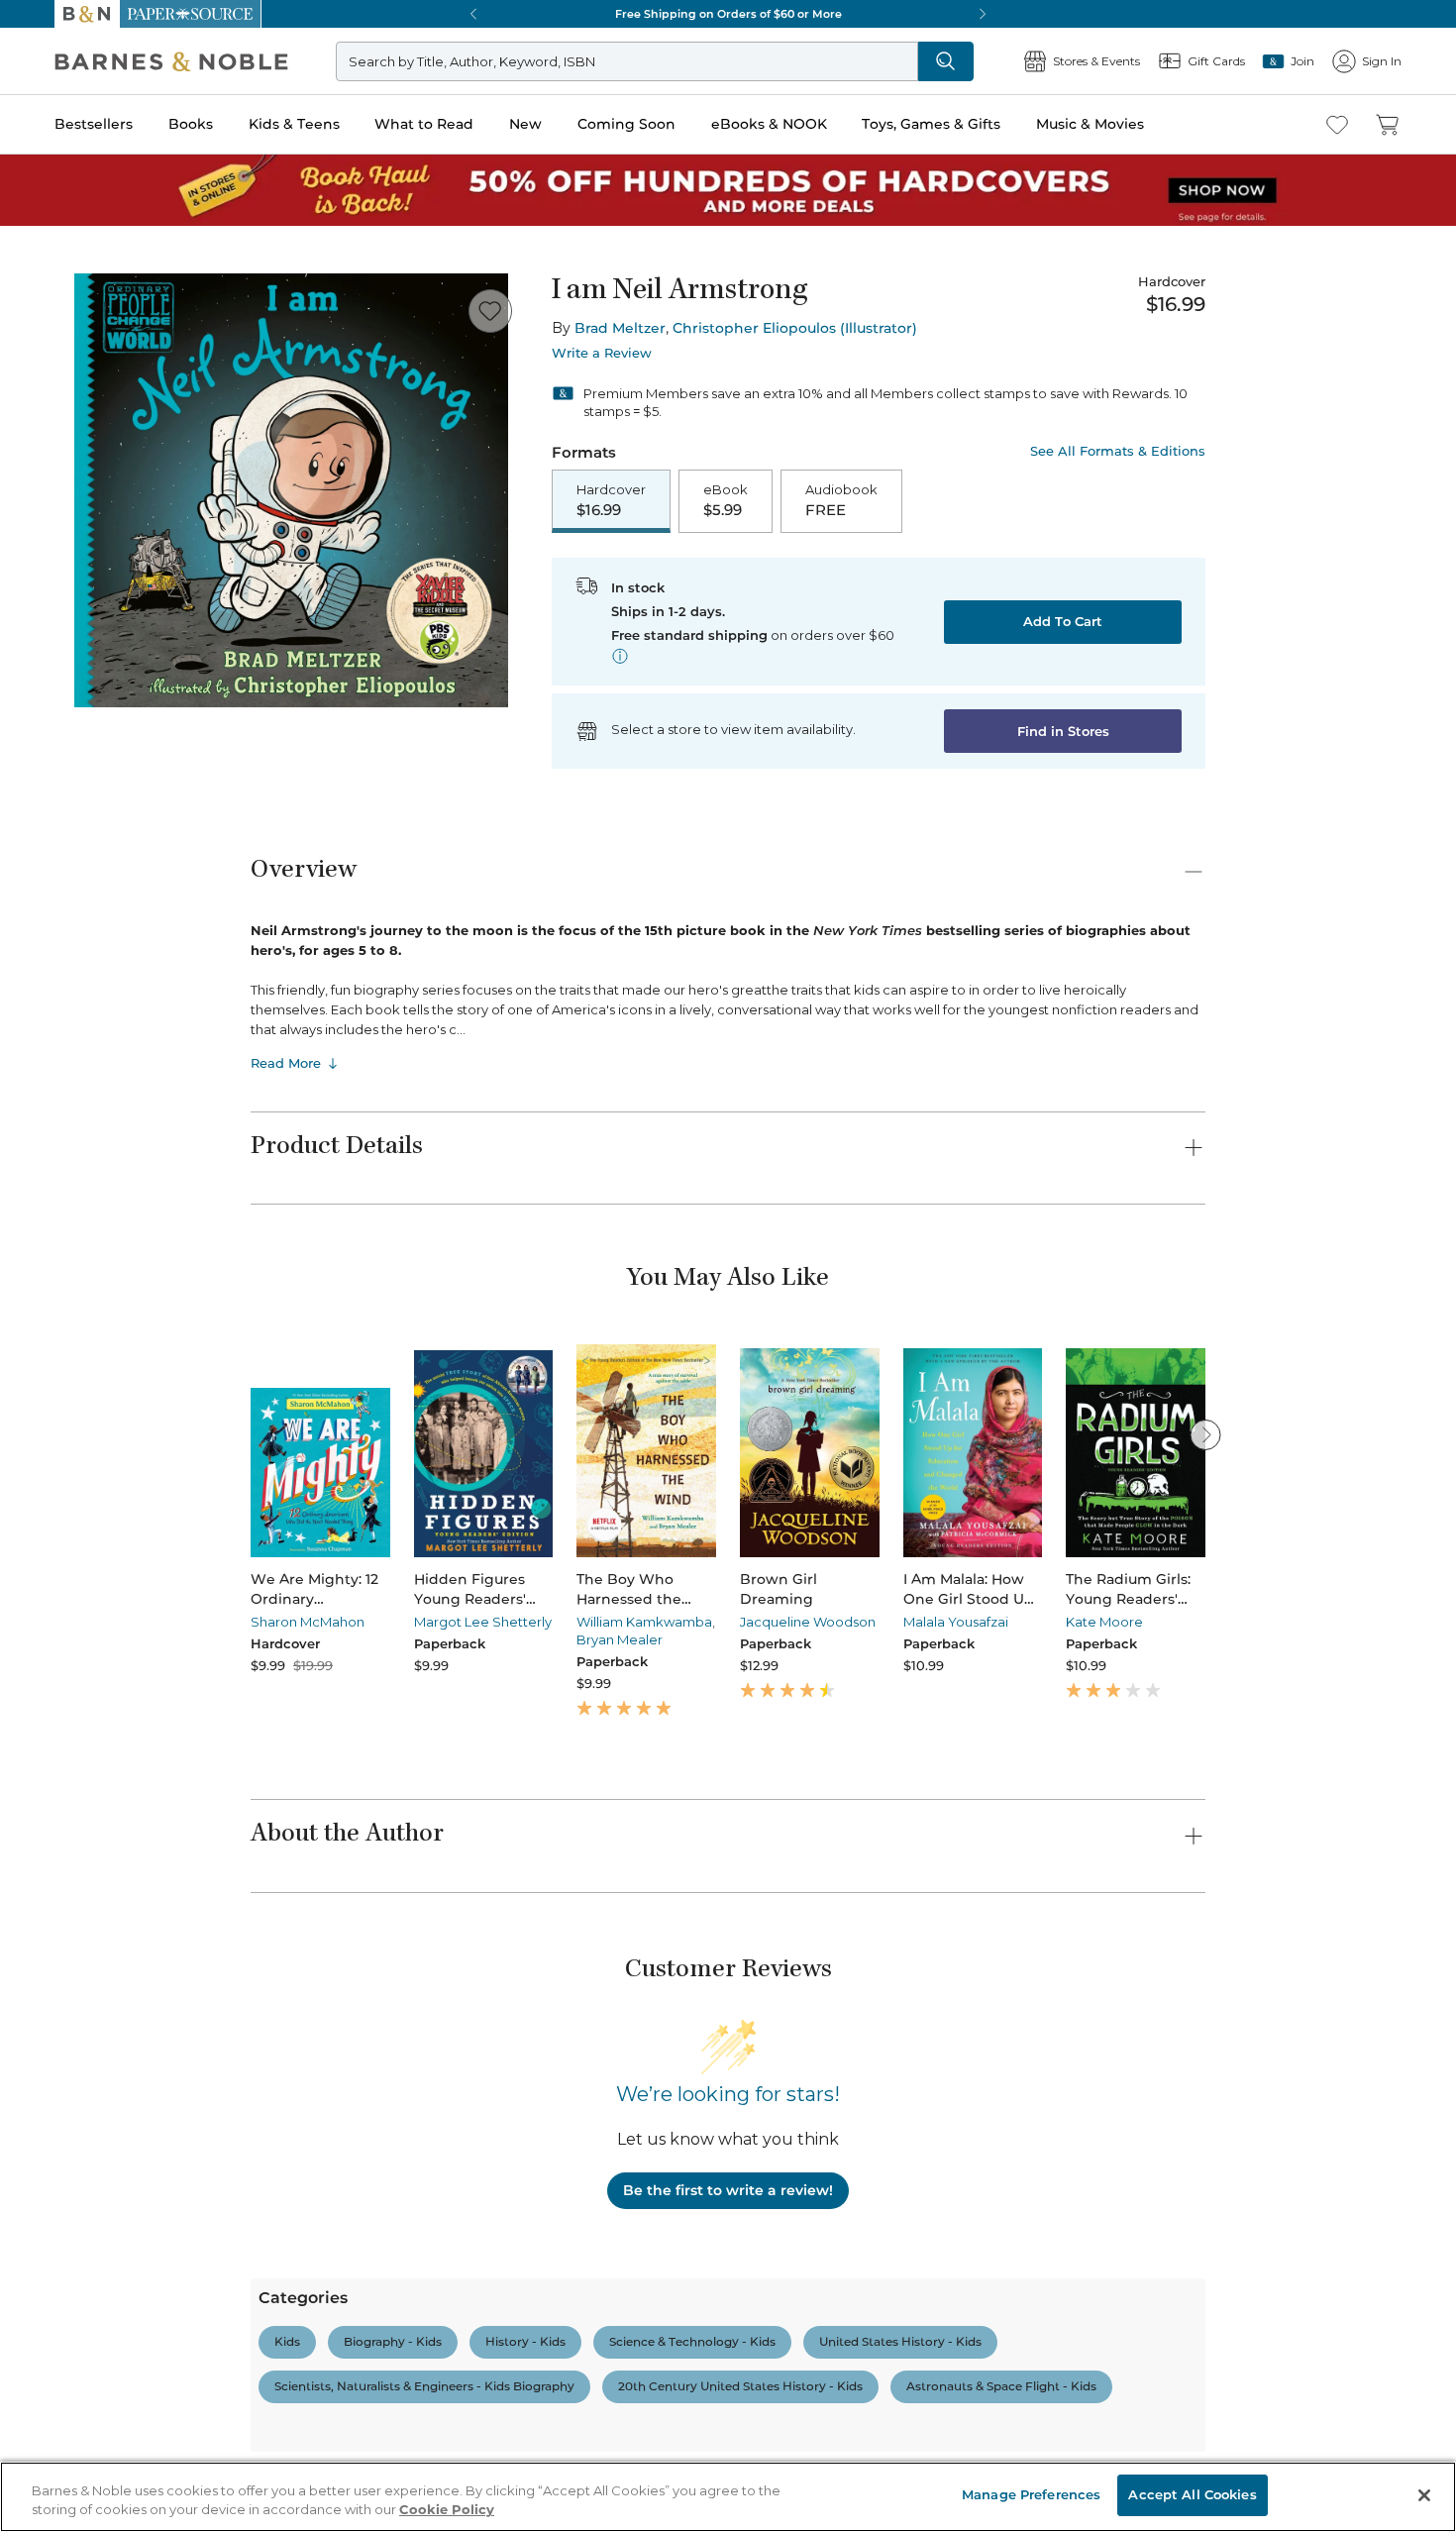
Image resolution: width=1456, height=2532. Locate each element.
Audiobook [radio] (841, 500)
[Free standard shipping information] (620, 656)
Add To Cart (1063, 621)
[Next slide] (1205, 1434)
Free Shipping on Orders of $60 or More (728, 14)
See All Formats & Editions (1118, 451)
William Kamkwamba (644, 1622)
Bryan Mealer (620, 1639)
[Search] (946, 61)
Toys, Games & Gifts (931, 124)
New (525, 124)
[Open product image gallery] (291, 490)
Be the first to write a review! (728, 2190)
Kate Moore (1104, 1622)
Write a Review (602, 353)
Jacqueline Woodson (808, 1622)
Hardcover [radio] (611, 500)
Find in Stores (1063, 731)
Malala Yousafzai (956, 1622)
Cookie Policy (447, 2510)
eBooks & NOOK (769, 124)
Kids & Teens (294, 124)
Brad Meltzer (620, 328)
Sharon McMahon (308, 1622)
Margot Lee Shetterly (483, 1622)
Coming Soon (626, 124)
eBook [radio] (726, 500)
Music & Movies (1090, 124)
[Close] (1424, 2495)
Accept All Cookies (1192, 2494)
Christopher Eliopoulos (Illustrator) (795, 328)
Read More (286, 1063)
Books (191, 124)
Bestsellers (94, 124)
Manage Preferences (1031, 2494)
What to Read (424, 124)
